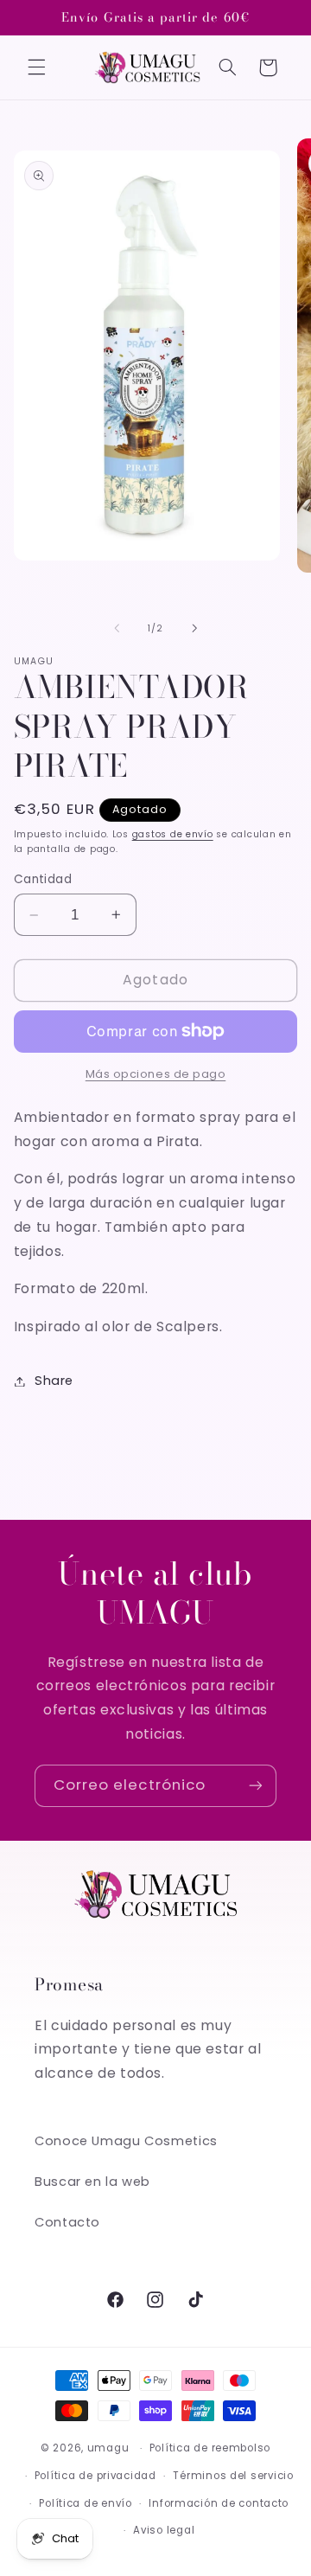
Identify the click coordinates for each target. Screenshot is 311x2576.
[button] (36, 67)
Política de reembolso (210, 2448)
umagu (108, 2448)
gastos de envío (173, 834)
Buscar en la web (92, 2182)
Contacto (67, 2222)
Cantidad (43, 879)
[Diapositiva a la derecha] (194, 628)
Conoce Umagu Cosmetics (126, 2141)
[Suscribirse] (256, 1786)
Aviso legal (164, 2530)
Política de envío (86, 2503)
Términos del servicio (233, 2476)
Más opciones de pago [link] (156, 1074)
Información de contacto (219, 2503)
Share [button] (54, 1381)
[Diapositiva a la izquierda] (117, 628)
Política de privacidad (95, 2476)
